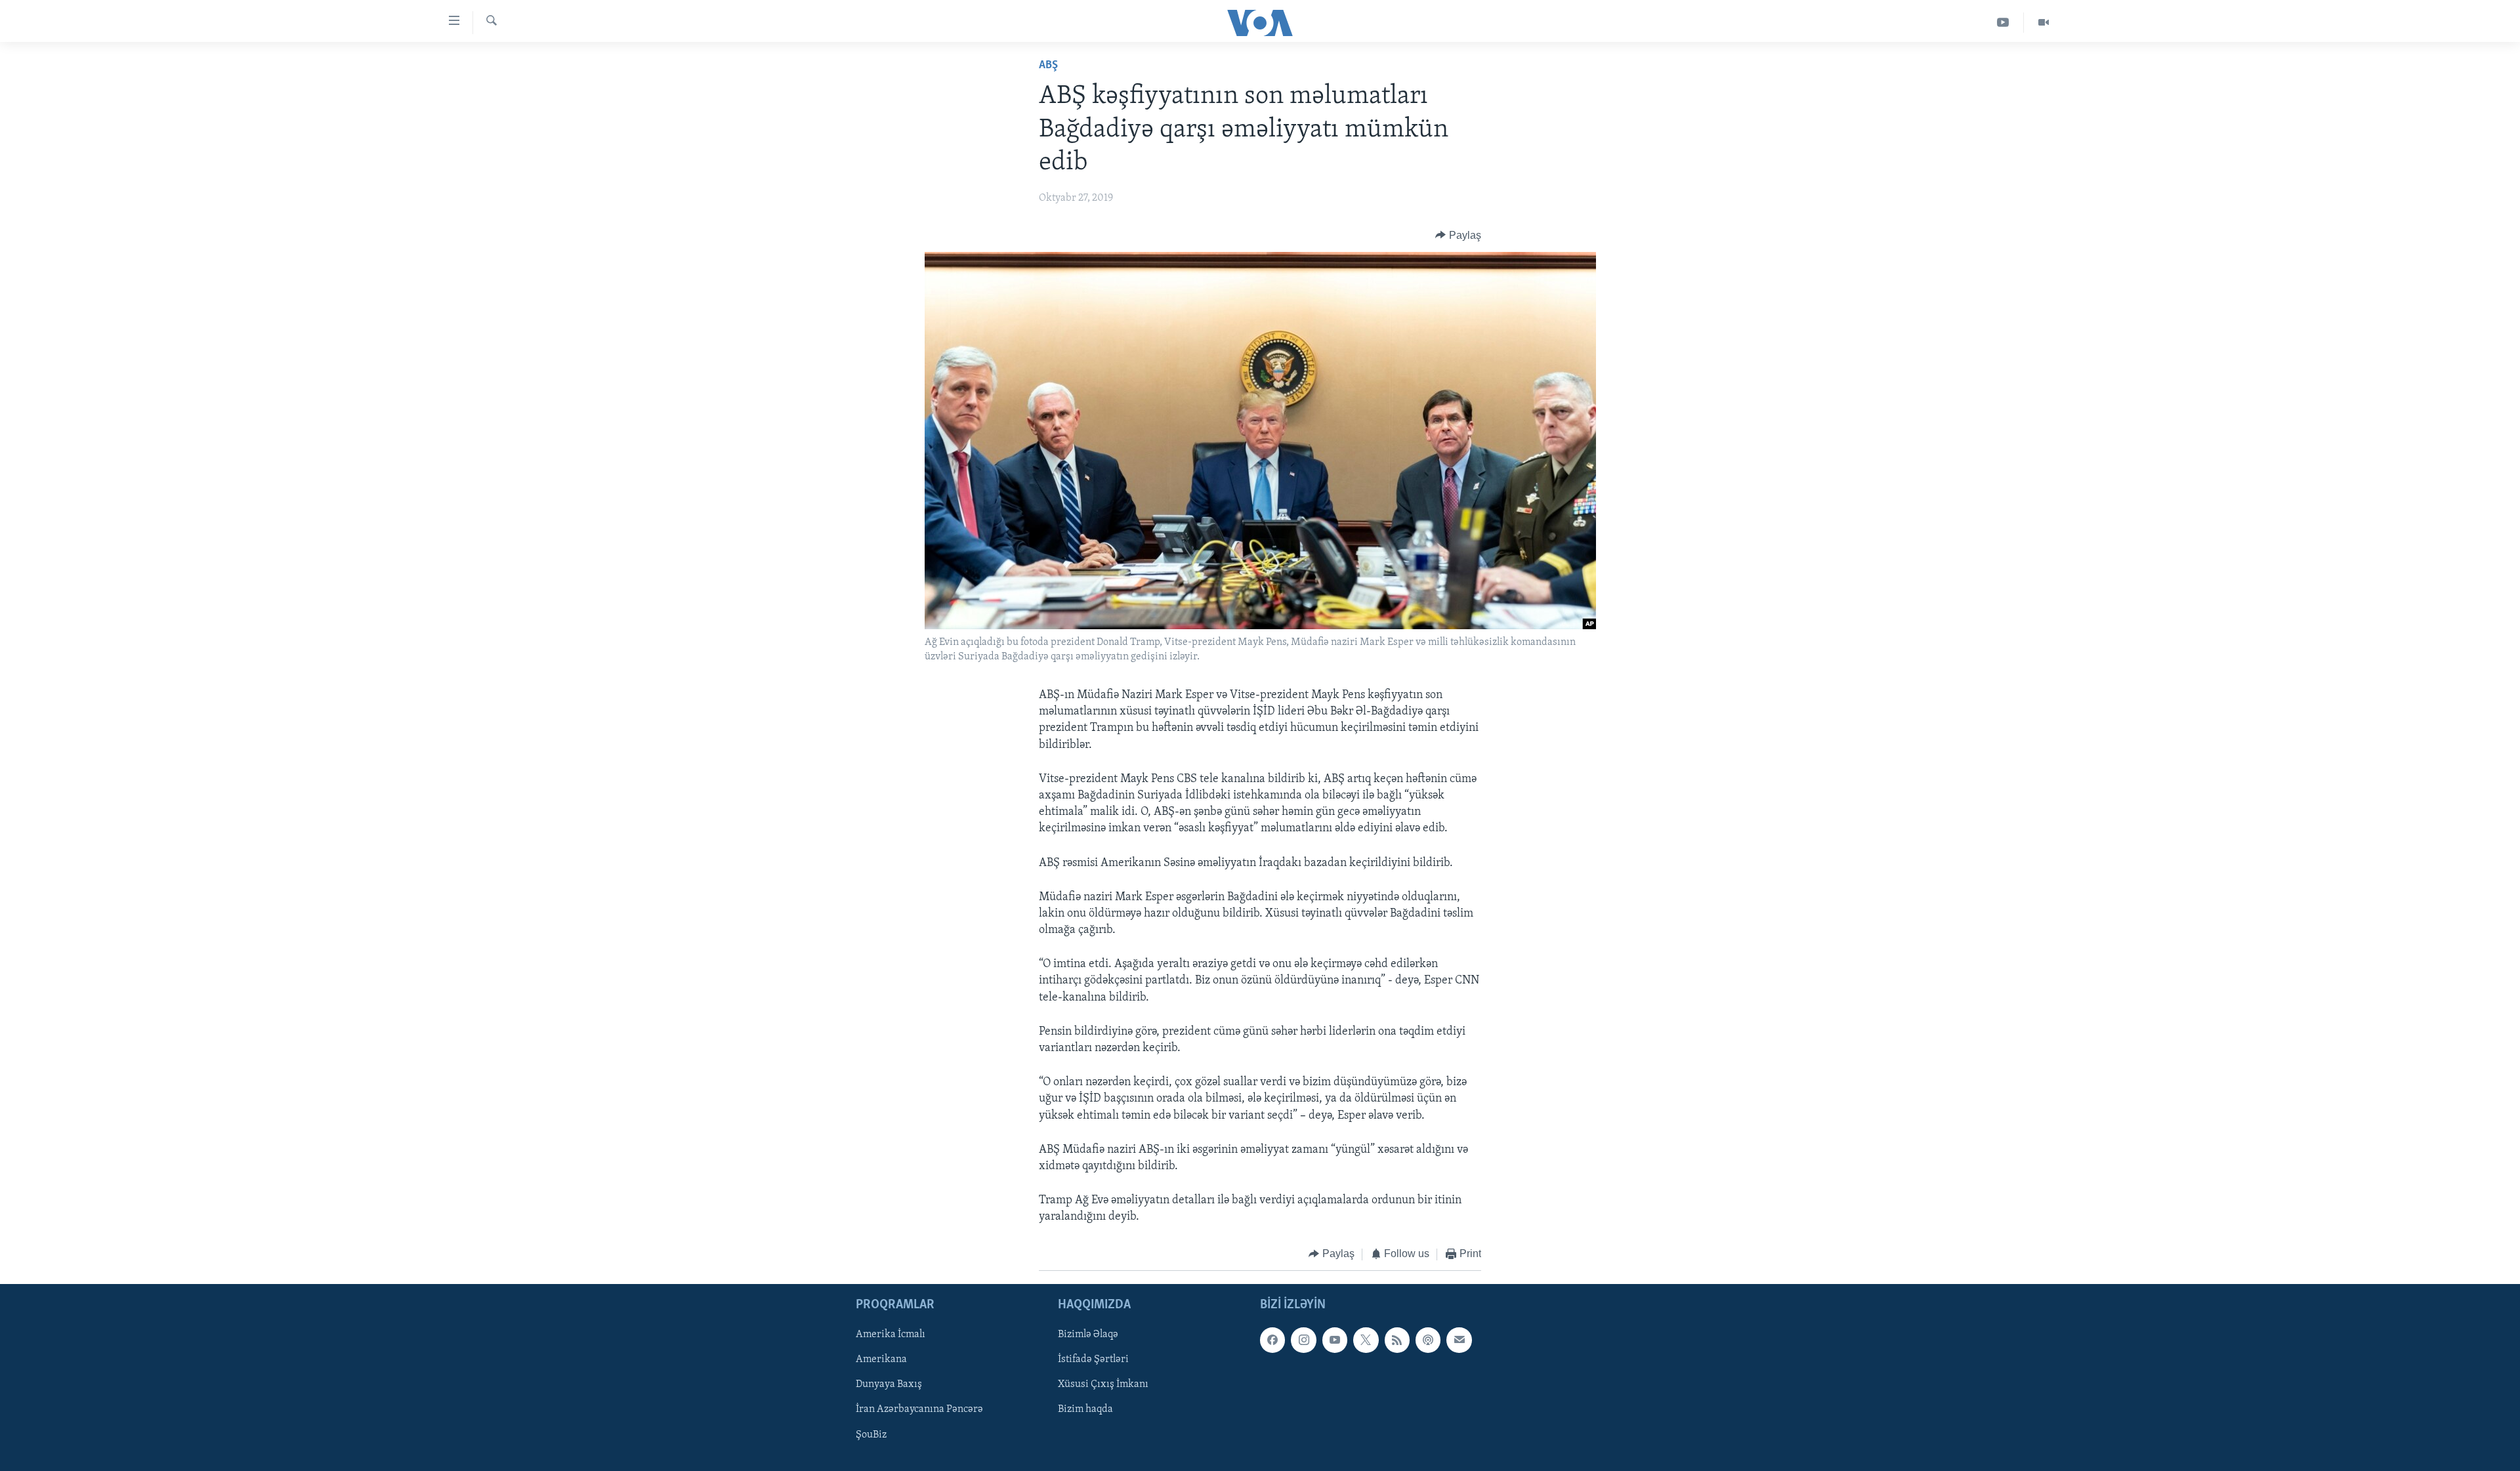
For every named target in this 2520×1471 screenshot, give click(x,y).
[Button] (1458, 236)
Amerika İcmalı (891, 1335)
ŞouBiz (871, 1435)
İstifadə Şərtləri (1093, 1359)
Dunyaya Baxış (889, 1384)
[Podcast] (1428, 1340)
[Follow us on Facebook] (1272, 1340)
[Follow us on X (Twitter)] (1366, 1340)
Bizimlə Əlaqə (1088, 1335)
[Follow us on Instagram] (1303, 1340)
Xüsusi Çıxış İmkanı (1103, 1384)
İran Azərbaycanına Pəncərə (919, 1410)
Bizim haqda (1085, 1410)
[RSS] (1397, 1340)
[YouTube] (2003, 23)
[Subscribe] (1459, 1340)
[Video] (2044, 23)
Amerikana (881, 1359)
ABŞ (1048, 66)
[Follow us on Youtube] (1335, 1340)
